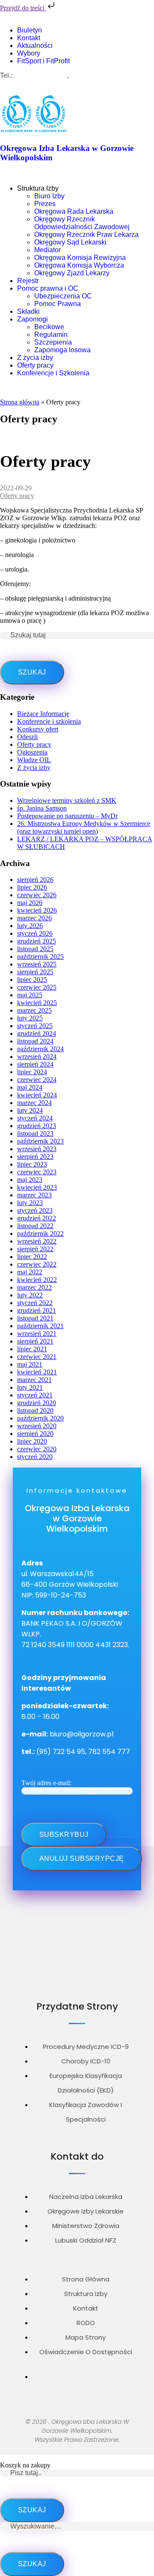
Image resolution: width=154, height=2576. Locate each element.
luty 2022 (30, 1295)
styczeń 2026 (35, 933)
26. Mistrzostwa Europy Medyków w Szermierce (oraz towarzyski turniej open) (84, 827)
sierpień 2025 (35, 972)
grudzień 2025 (37, 941)
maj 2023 (30, 1180)
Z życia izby (34, 768)
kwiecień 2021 (37, 1372)
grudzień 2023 (37, 1126)
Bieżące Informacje (43, 714)
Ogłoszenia (32, 752)
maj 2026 (30, 903)
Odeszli (27, 737)
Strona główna (20, 402)
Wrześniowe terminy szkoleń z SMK (67, 800)
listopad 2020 (35, 1410)
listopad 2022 (35, 1226)
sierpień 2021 (35, 1341)
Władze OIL (34, 760)
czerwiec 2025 (37, 987)
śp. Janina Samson (42, 808)
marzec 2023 (34, 1195)
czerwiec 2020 (37, 1449)
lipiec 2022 (32, 1257)
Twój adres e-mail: (46, 1783)
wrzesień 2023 (37, 1149)
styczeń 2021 (35, 1395)
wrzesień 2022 (37, 1241)
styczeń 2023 (35, 1210)
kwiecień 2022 (37, 1280)
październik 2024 (40, 1049)
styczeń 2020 (35, 1457)
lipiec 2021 (32, 1349)
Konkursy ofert (38, 729)
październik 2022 (40, 1233)
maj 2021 (30, 1364)
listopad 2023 (35, 1133)
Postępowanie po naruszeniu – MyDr (67, 816)
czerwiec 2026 (37, 895)
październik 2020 (40, 1418)
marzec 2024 (34, 1103)
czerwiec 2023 (37, 1172)
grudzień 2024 (37, 1033)
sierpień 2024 (35, 1064)
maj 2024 (30, 1087)
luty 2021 (30, 1387)
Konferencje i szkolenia (49, 721)
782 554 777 (90, 75)
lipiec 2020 (32, 1441)
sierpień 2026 (35, 880)
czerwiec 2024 (37, 1080)
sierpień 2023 (35, 1157)
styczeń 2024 (35, 1118)
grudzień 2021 (37, 1310)
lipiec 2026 (32, 887)
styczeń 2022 (35, 1303)
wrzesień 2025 (37, 964)
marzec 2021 (34, 1380)
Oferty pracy (17, 496)
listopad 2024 (35, 1041)
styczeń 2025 (35, 1026)
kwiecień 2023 (37, 1187)
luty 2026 (30, 926)
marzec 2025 (34, 1010)
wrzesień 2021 (37, 1334)
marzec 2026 (34, 918)
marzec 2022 (34, 1287)
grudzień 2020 (37, 1403)
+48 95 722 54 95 (41, 75)
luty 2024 (30, 1110)
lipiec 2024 (32, 1072)
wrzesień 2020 (37, 1426)
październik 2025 (40, 956)
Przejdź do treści (23, 8)
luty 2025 (30, 1018)
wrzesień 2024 (37, 1057)
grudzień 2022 (37, 1218)
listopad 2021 (35, 1318)
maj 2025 (30, 995)
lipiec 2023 (32, 1164)
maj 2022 (30, 1272)
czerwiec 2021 (37, 1357)
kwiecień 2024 (37, 1095)
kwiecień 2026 (37, 910)
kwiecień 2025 (37, 1003)
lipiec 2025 (32, 980)
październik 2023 (40, 1141)
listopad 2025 (35, 949)
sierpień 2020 (35, 1434)
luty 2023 (30, 1203)
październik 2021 (40, 1326)
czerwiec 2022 (37, 1264)
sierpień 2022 (35, 1249)
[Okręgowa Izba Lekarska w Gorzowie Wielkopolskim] (17, 131)
